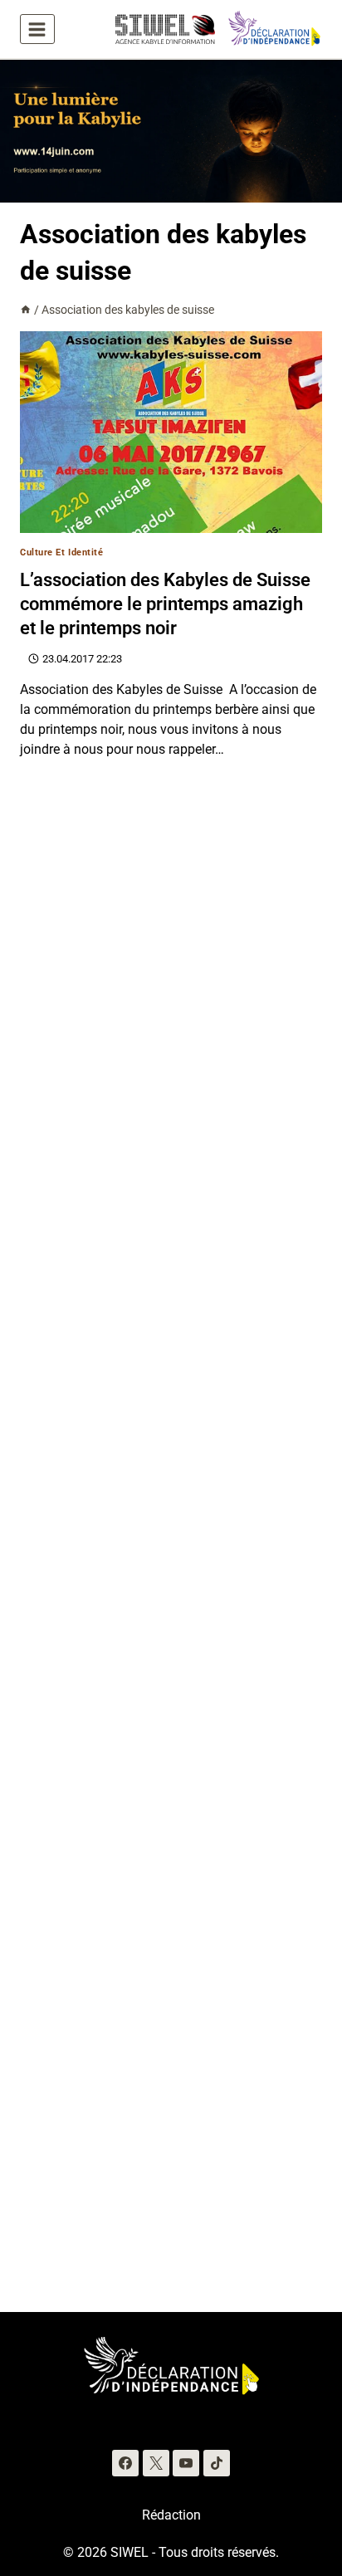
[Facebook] (125, 2463)
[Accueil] (26, 310)
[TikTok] (217, 2463)
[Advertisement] (171, 1546)
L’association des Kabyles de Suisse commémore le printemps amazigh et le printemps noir (165, 604)
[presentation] (171, 432)
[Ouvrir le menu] (37, 29)
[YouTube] (186, 2463)
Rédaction (171, 2515)
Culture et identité (61, 552)
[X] (156, 2463)
